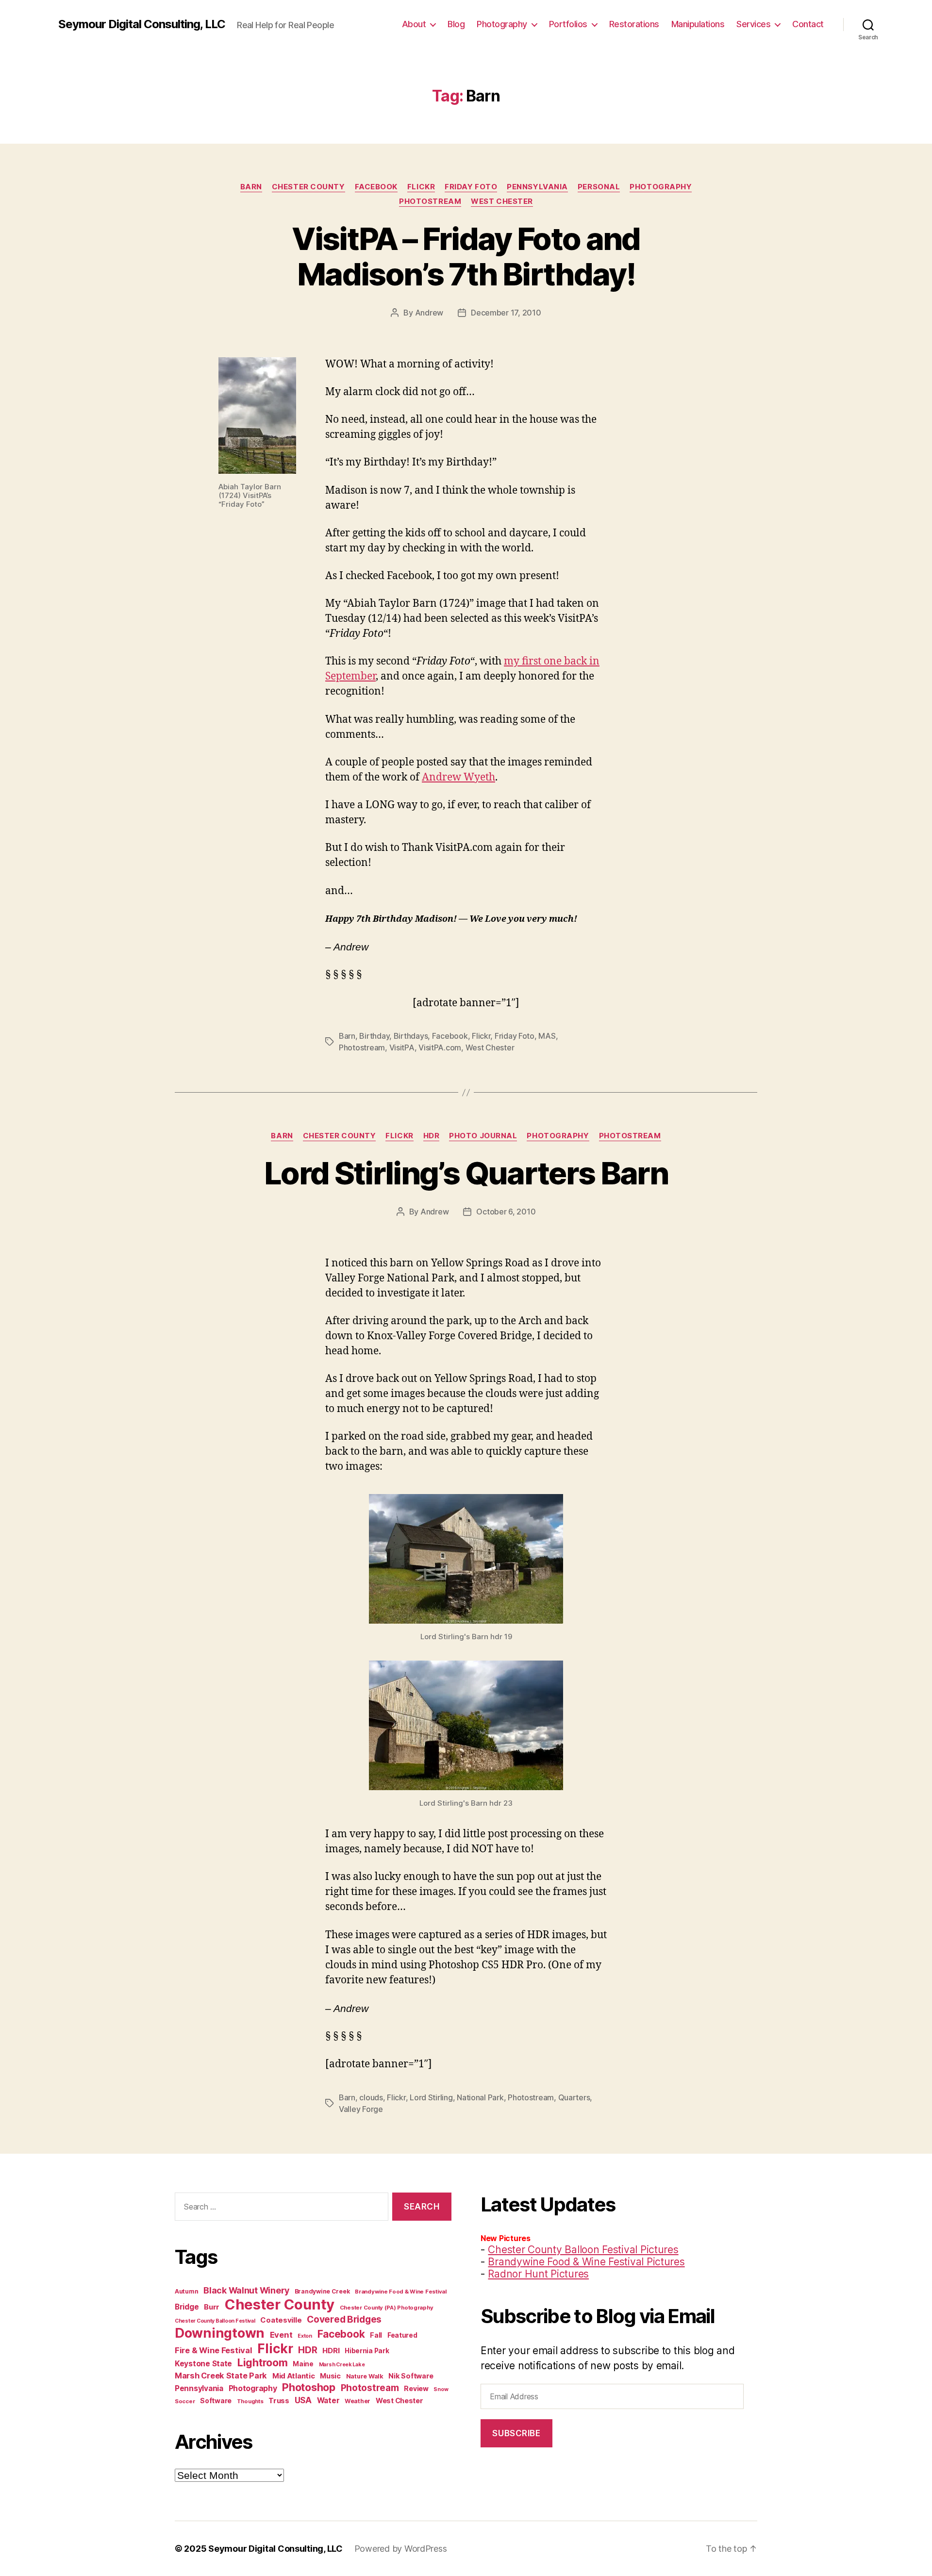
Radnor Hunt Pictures (538, 2274)
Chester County (308, 187)
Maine (303, 2364)
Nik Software (411, 2376)
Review (416, 2388)
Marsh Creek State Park (221, 2376)
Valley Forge (361, 2109)
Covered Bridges (344, 2319)
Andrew (429, 313)
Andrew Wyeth (458, 777)
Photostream (430, 201)
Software (216, 2401)
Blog (456, 24)
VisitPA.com (440, 1047)
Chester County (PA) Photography (387, 2308)
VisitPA (402, 1047)
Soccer (185, 2401)
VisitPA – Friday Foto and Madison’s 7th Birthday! (466, 256)
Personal (599, 187)
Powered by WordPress (401, 2549)
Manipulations (698, 24)
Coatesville (281, 2320)
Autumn (186, 2291)
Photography (502, 24)
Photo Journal (483, 1136)
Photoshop (309, 2387)
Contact (808, 24)
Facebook (376, 187)
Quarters (574, 2097)
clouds (371, 2097)
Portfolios (568, 24)
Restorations (634, 24)
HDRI (331, 2351)
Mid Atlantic (294, 2376)
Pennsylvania (537, 187)
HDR (432, 1136)
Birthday (374, 1036)
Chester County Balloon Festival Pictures (583, 2250)
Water (328, 2401)
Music (330, 2376)
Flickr (421, 187)
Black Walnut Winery (246, 2290)
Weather (358, 2401)
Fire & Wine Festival (214, 2350)
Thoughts (250, 2401)
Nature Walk (365, 2376)
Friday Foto (471, 187)
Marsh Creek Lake (342, 2365)
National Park (480, 2097)
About (414, 24)
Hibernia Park (367, 2351)
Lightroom (263, 2362)
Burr (212, 2307)
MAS (547, 1036)
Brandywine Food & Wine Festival (401, 2292)
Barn (251, 187)
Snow (441, 2389)
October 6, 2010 (506, 1212)
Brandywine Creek (322, 2291)
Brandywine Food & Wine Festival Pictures (586, 2262)
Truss (279, 2401)
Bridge (187, 2307)
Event (281, 2335)
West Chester (502, 201)
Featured (402, 2335)
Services (753, 24)
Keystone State (203, 2364)
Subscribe (516, 2433)
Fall (376, 2335)
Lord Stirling (431, 2097)
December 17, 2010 (506, 313)
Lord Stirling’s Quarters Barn (466, 1173)
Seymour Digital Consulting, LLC (142, 24)
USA (303, 2400)
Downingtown (220, 2333)
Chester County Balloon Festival (215, 2321)
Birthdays (411, 1036)
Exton (305, 2336)
